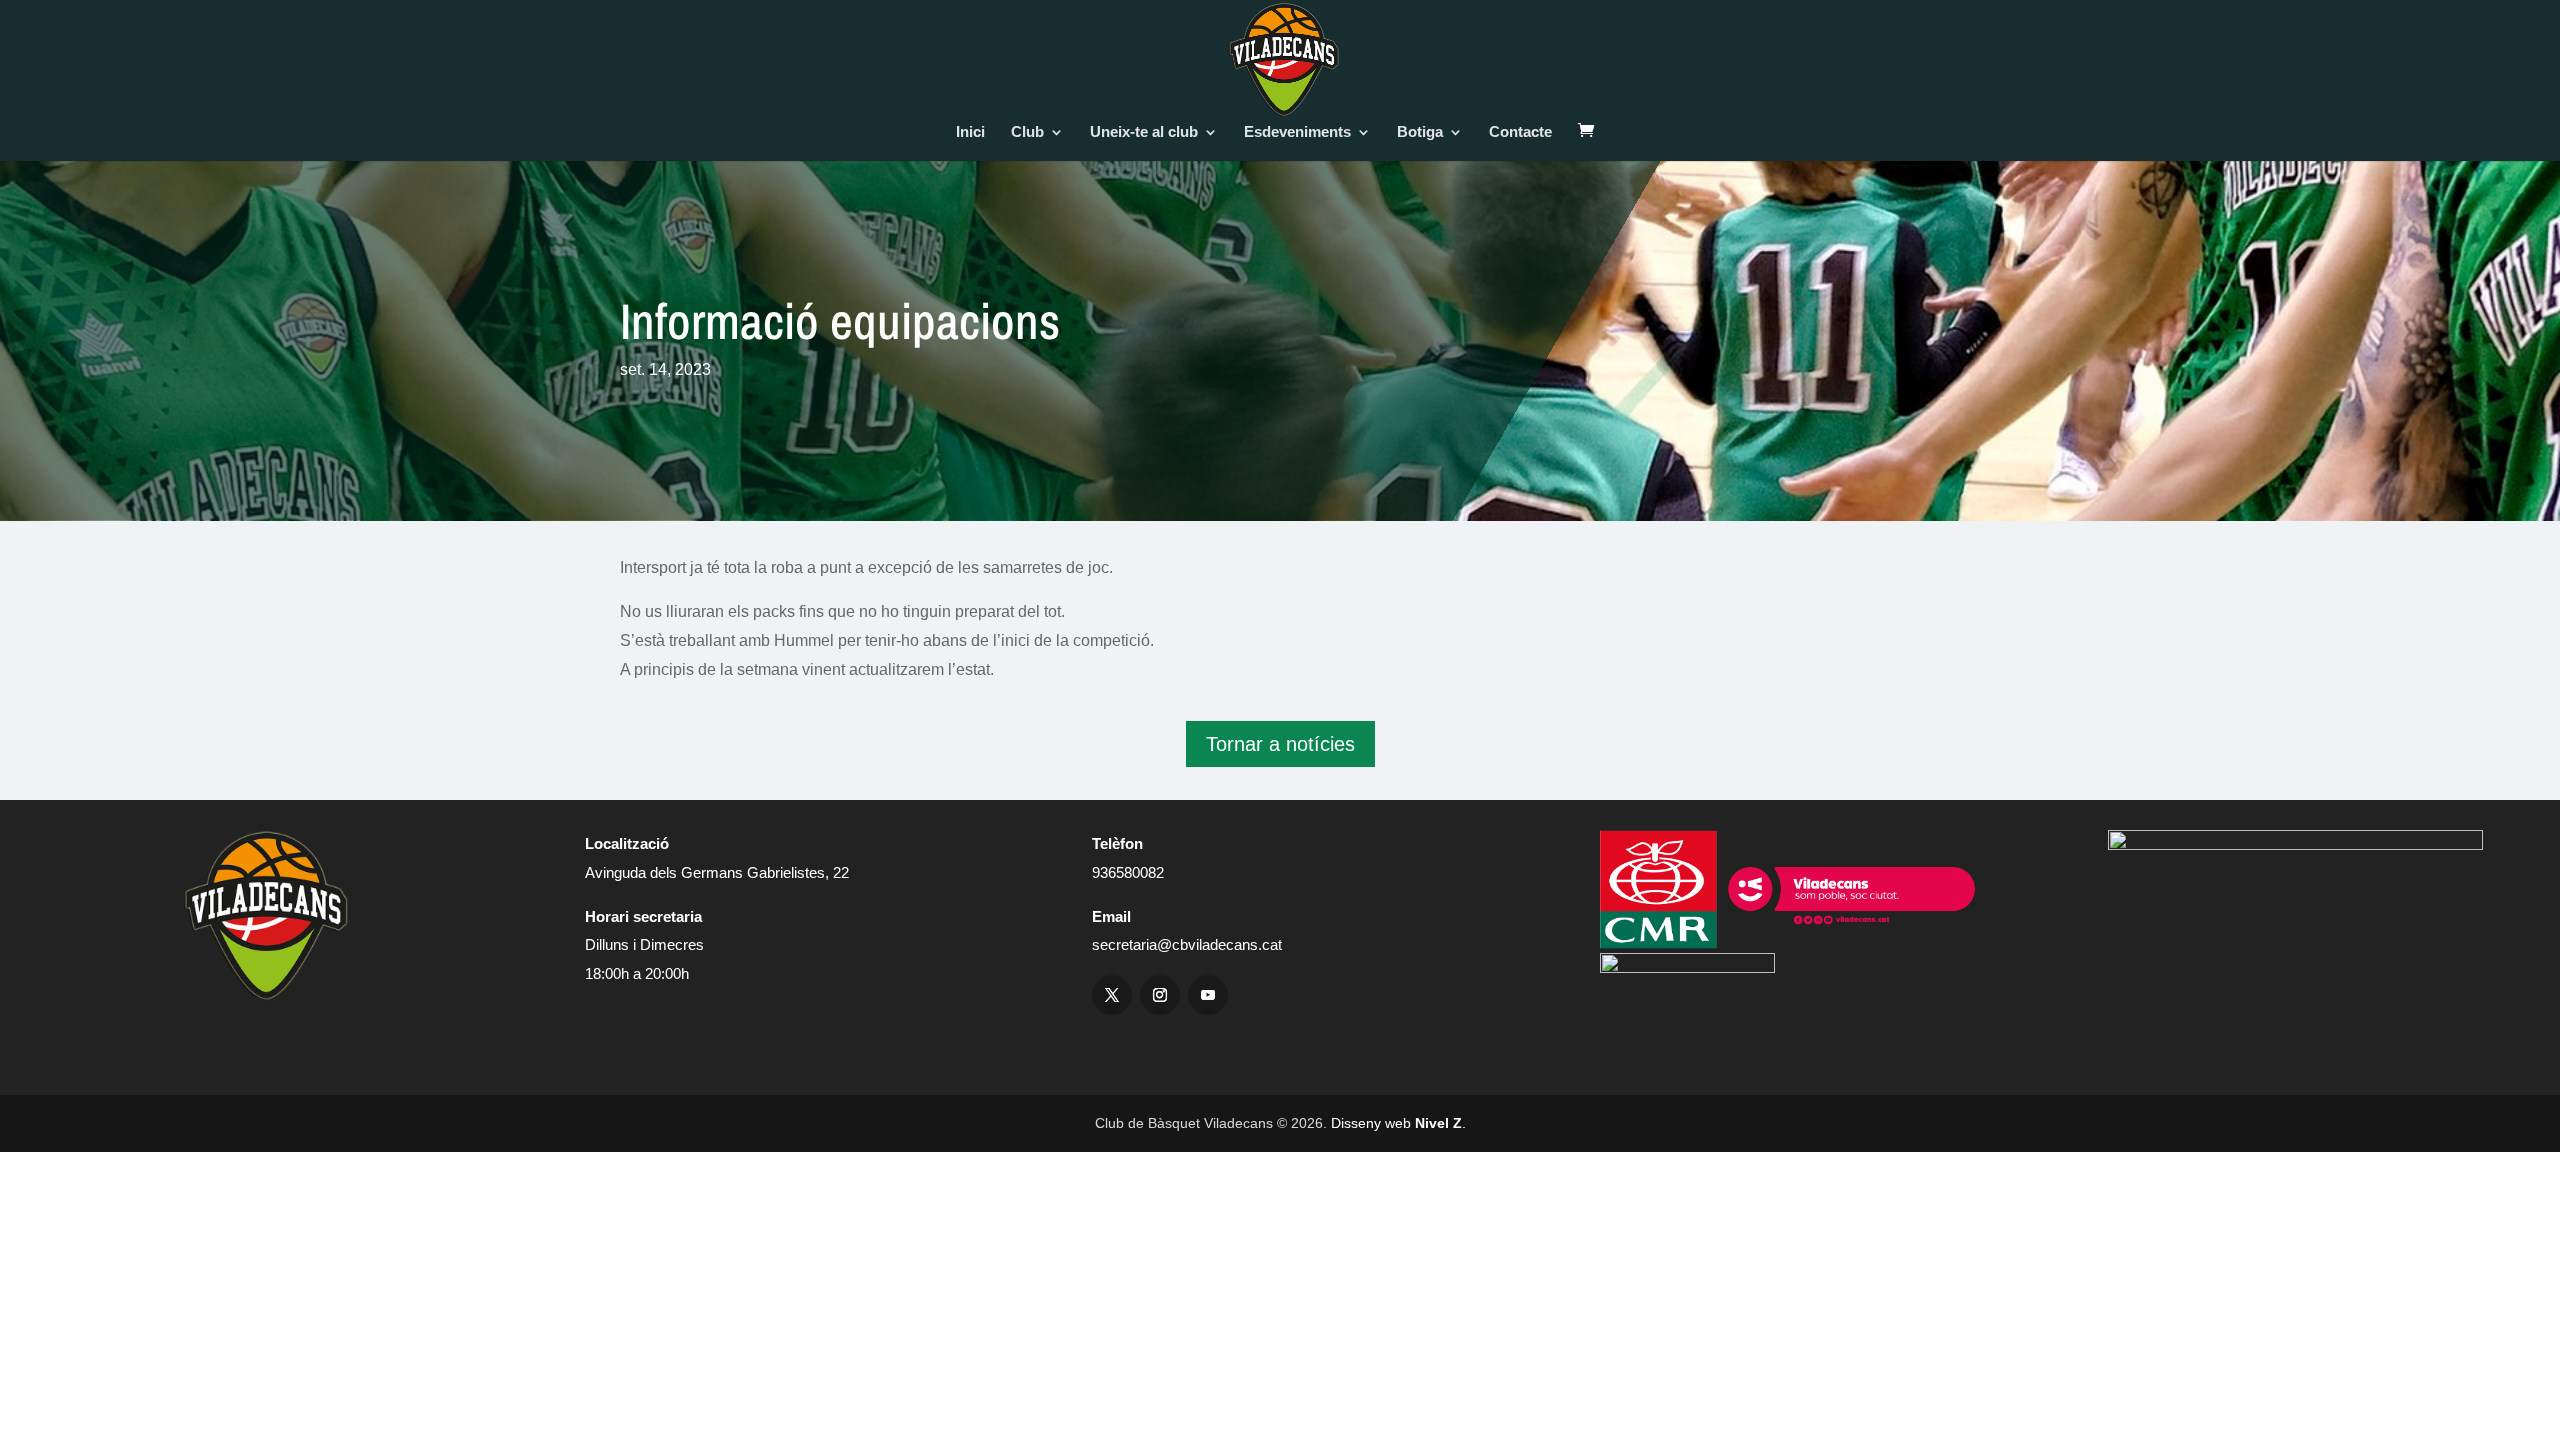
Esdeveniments (1297, 132)
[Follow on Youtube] (1208, 995)
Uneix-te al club (1144, 132)
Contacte (1520, 132)
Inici (970, 132)
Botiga (1420, 132)
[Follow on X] (1112, 995)
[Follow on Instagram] (1160, 995)
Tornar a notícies (1280, 744)
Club (1027, 132)
